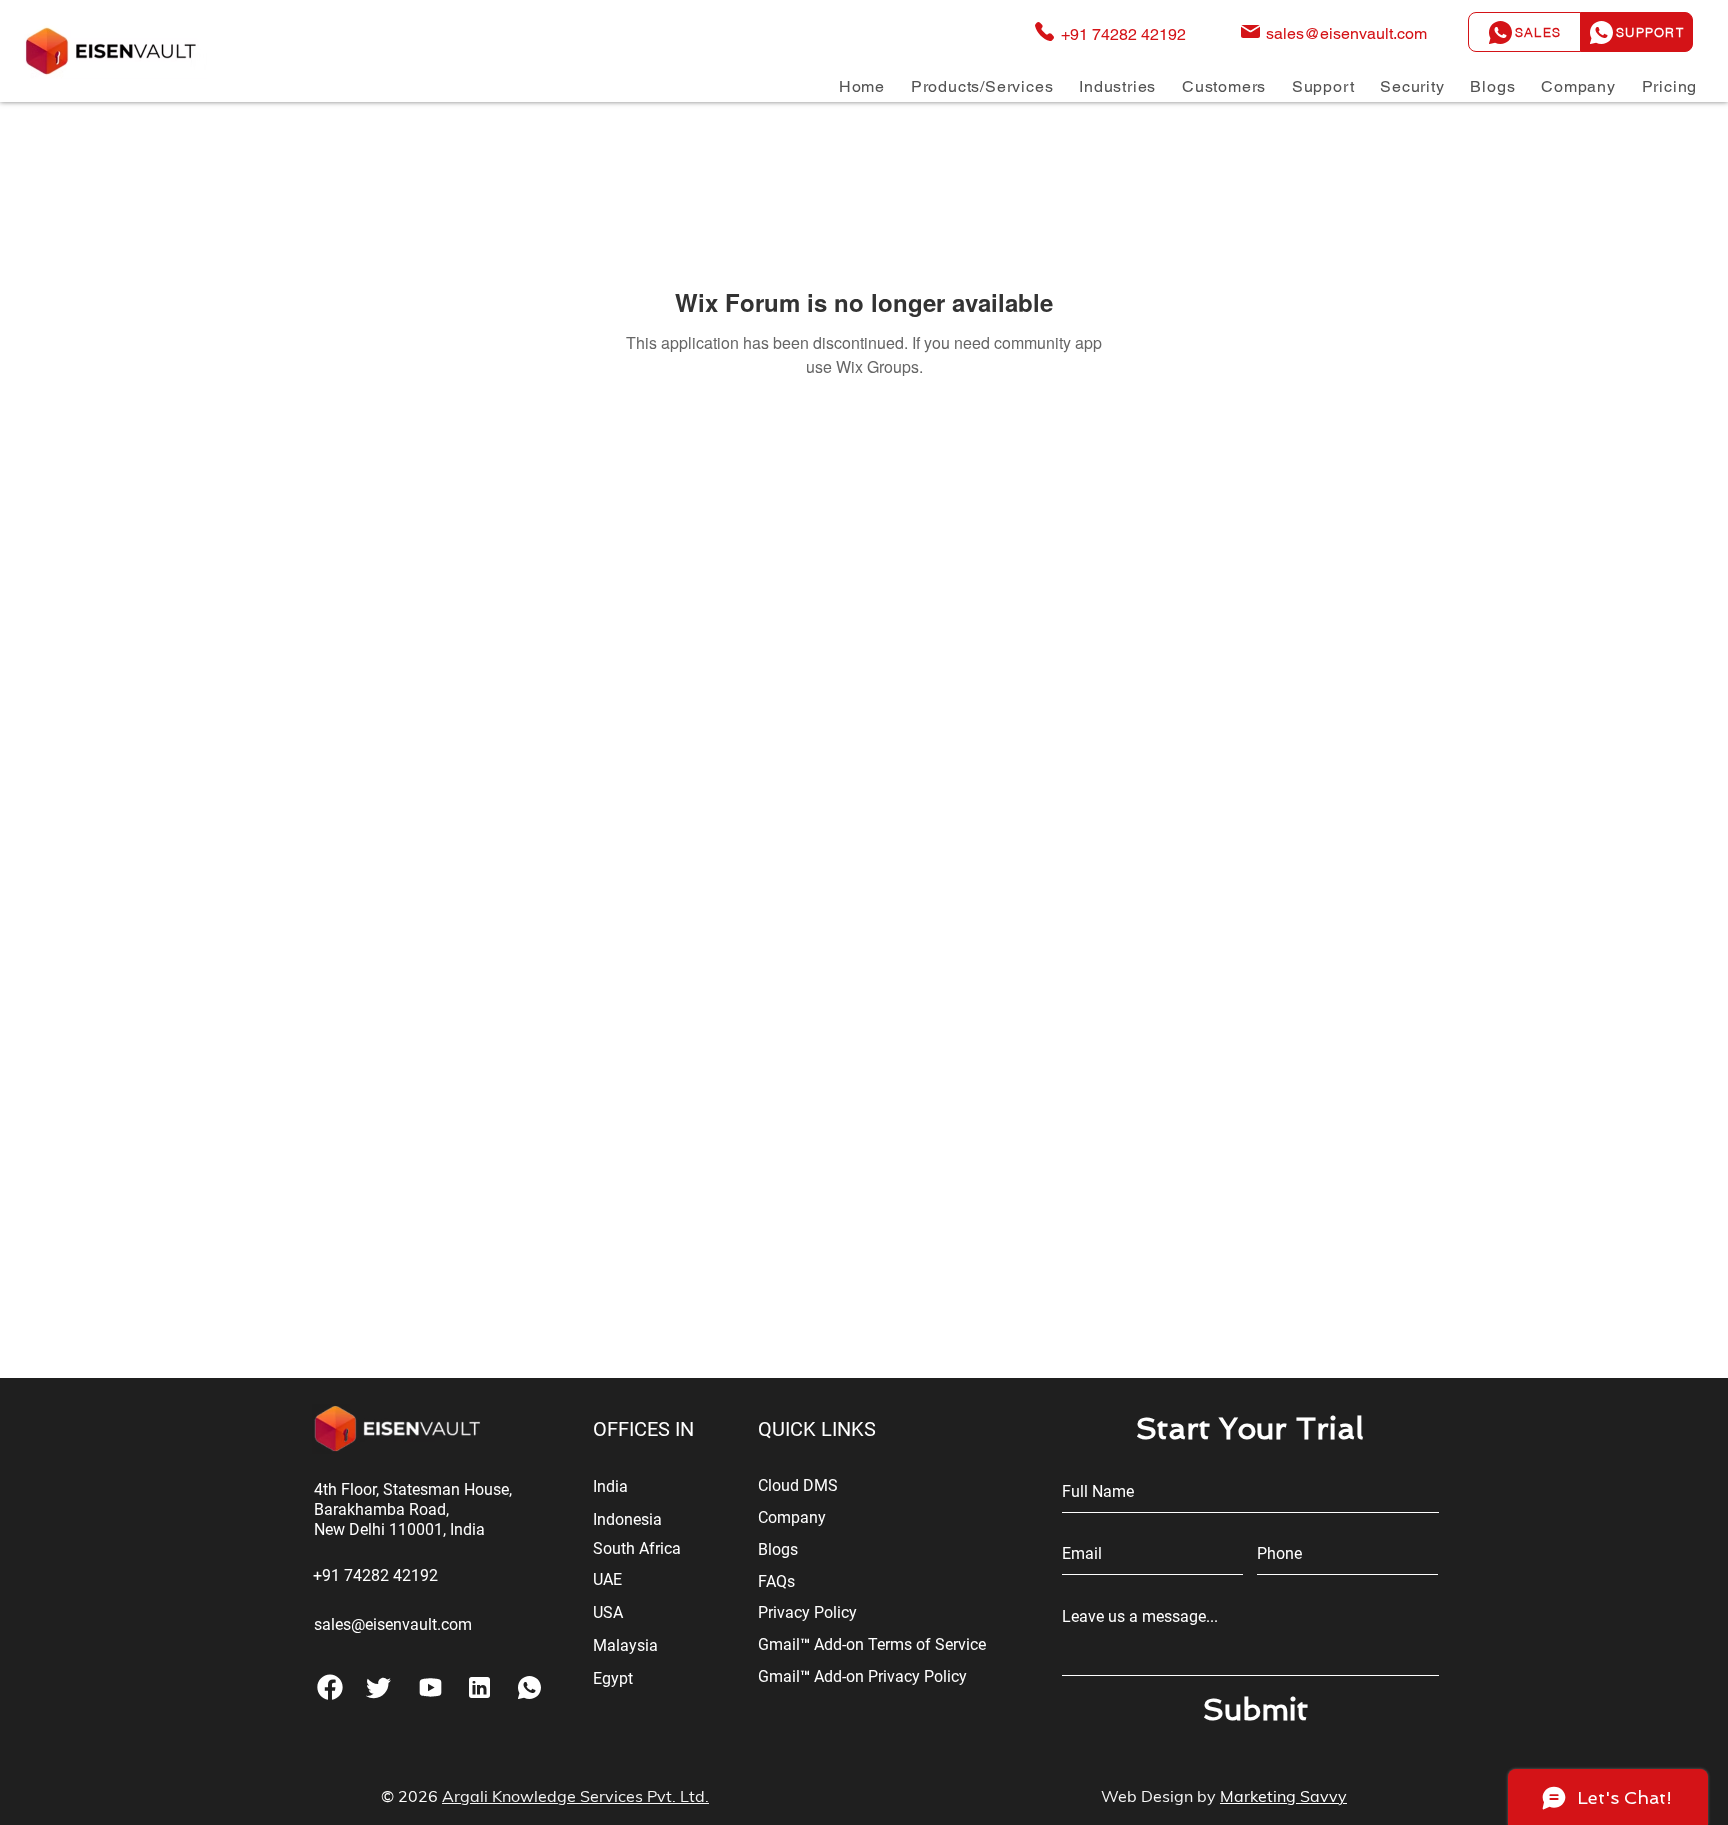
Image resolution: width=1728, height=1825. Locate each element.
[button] (982, 86)
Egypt (613, 1678)
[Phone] (329, 1687)
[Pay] (430, 1687)
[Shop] (479, 1687)
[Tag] (378, 1687)
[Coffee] (529, 1687)
